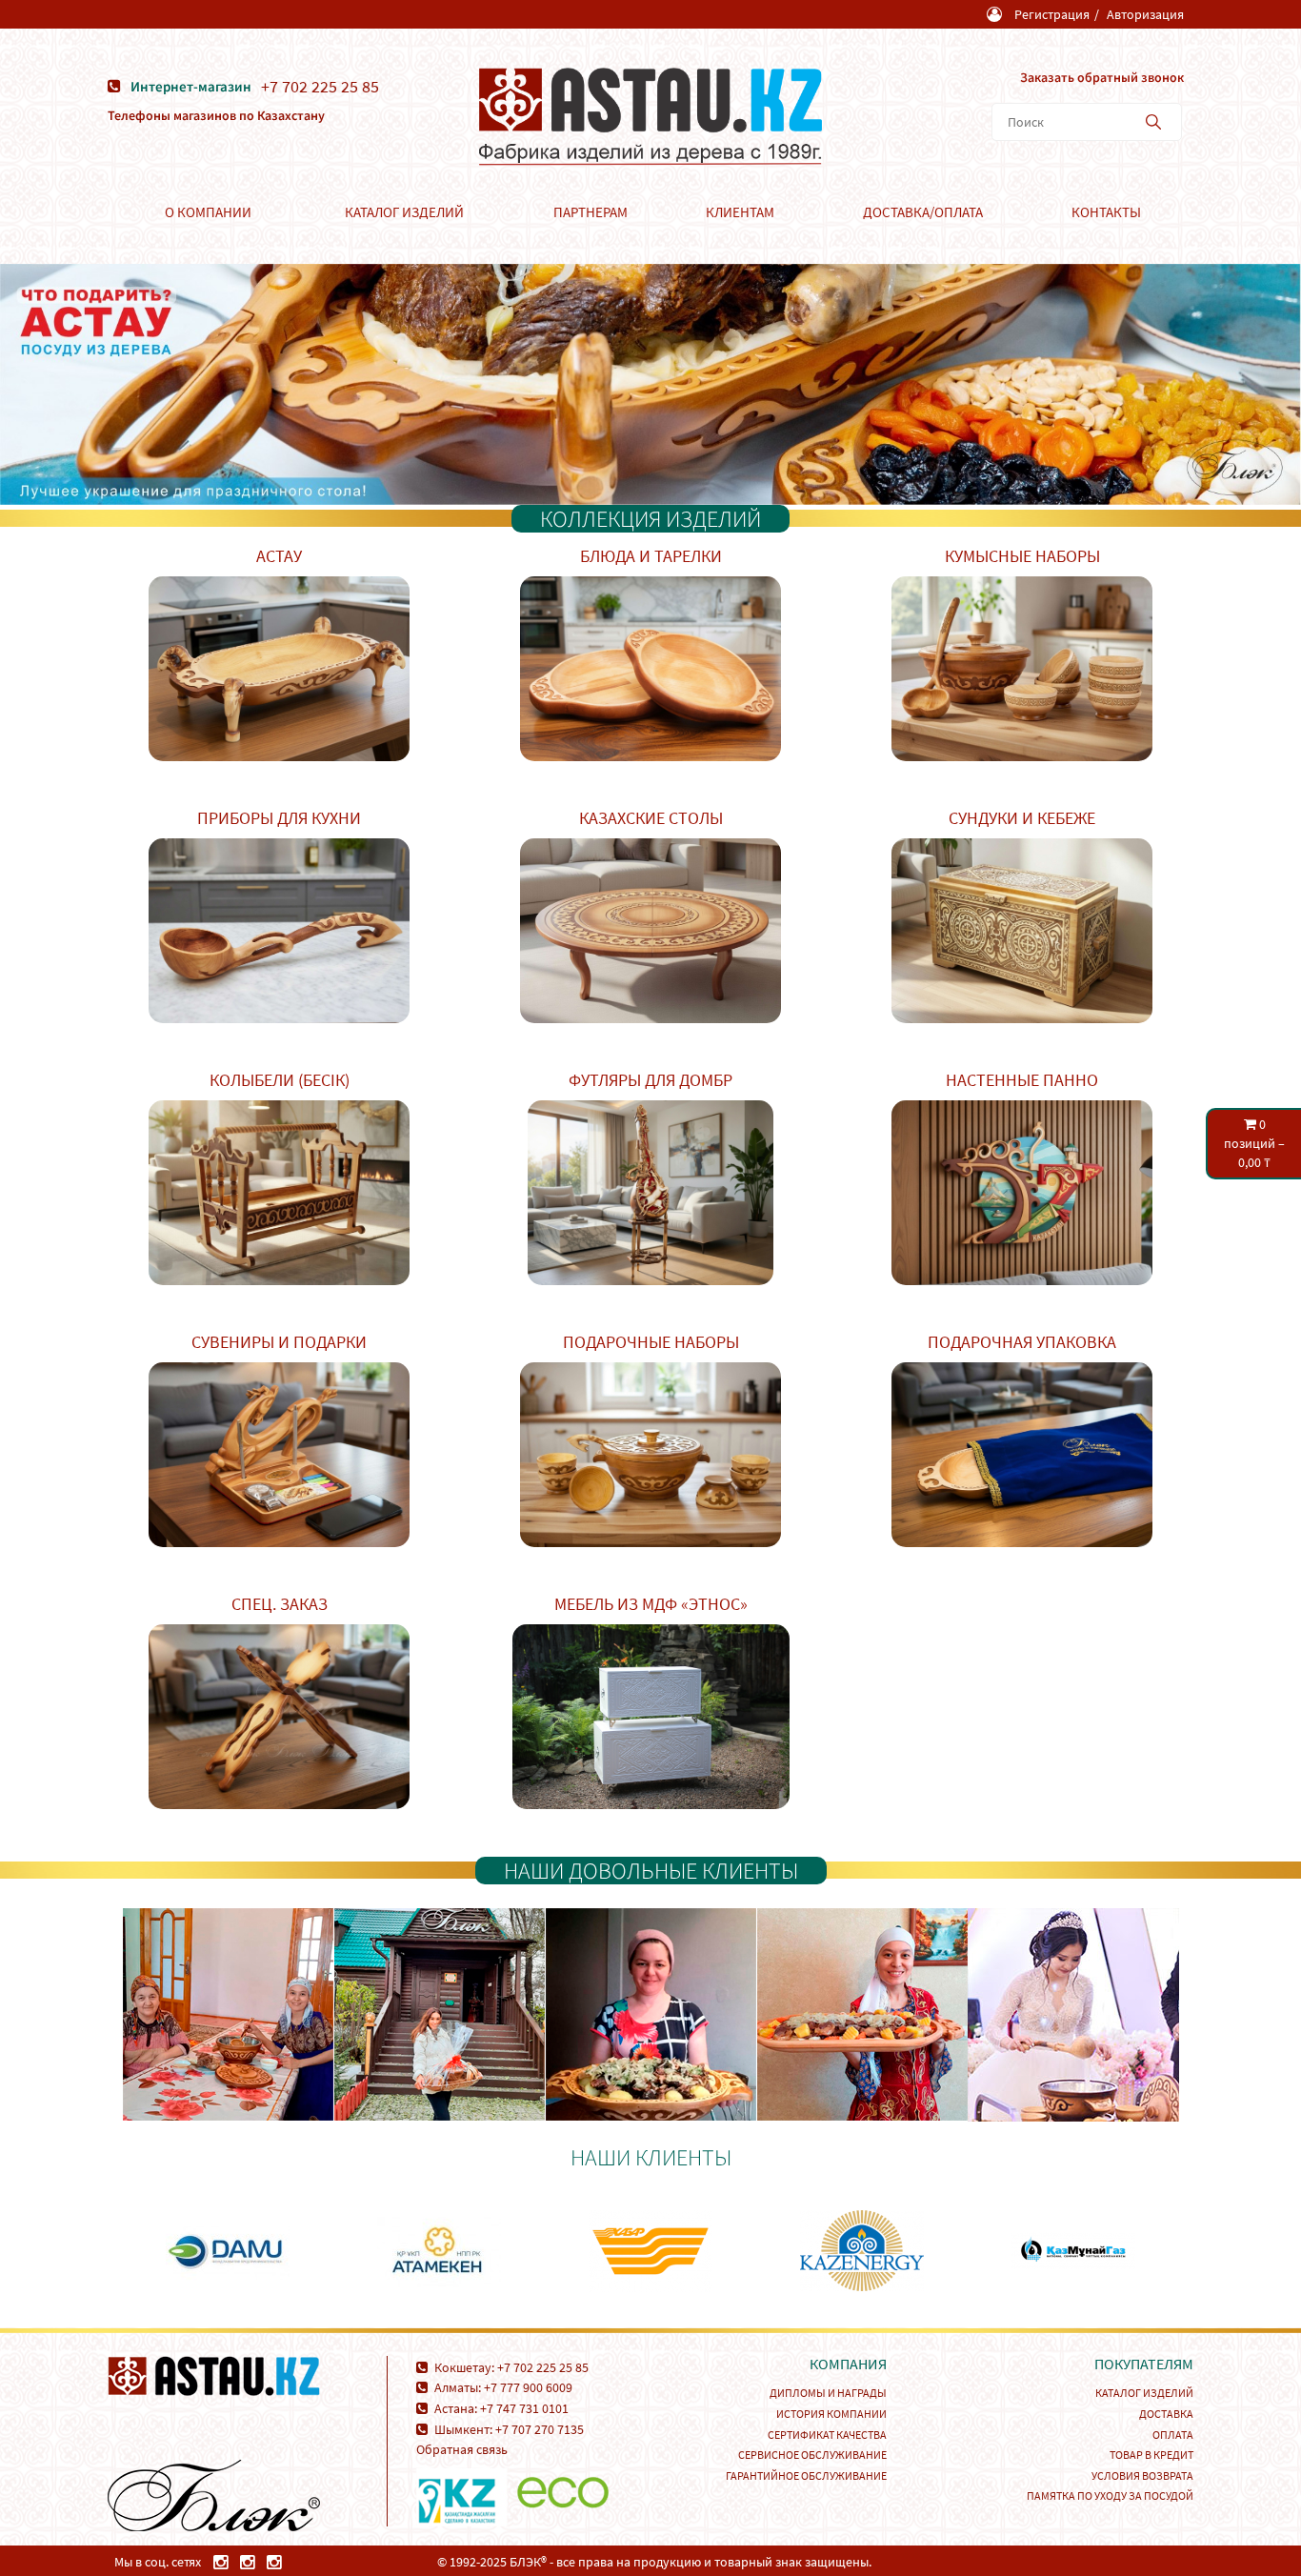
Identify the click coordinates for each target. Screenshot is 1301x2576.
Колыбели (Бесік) (280, 1080)
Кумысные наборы (1022, 556)
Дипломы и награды (828, 2393)
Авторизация (1145, 14)
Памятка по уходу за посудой (1110, 2495)
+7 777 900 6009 (528, 2387)
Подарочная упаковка (1022, 1342)
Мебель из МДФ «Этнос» (651, 1604)
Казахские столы (651, 818)
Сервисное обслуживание (812, 2455)
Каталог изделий (1144, 2393)
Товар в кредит (1151, 2455)
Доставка (1166, 2414)
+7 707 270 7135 (540, 2429)
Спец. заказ (280, 1604)
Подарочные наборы (651, 1342)
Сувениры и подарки (279, 1342)
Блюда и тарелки (651, 556)
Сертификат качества (827, 2435)
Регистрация (1052, 14)
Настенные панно (1022, 1080)
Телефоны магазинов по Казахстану (216, 115)
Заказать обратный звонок (1102, 77)
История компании (831, 2414)
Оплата (1173, 2435)
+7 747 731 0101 (524, 2408)
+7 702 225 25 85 (320, 87)
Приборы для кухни (279, 818)
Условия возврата (1142, 2475)
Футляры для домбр (650, 1080)
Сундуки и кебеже (1022, 818)
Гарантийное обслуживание (806, 2475)
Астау (279, 556)
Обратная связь (462, 2449)
